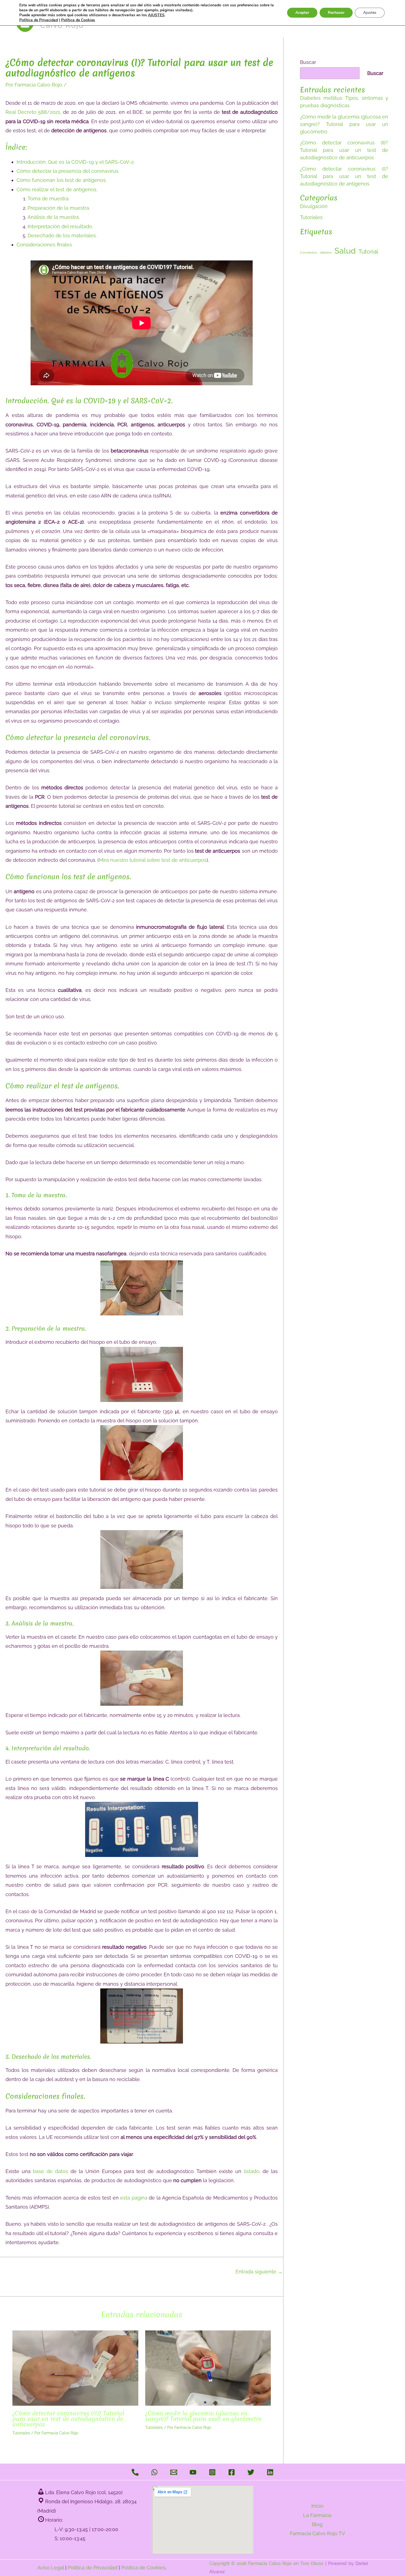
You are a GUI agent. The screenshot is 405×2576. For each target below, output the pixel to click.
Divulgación (314, 206)
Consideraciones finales (44, 245)
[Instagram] (212, 2472)
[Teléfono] (135, 2472)
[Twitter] (251, 2472)
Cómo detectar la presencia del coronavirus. (68, 171)
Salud (345, 251)
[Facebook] (232, 2472)
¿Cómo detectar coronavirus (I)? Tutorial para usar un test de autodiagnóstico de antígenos (344, 176)
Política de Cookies (143, 2568)
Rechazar (336, 13)
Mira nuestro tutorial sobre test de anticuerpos (153, 860)
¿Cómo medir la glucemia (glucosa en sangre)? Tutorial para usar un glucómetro (203, 2416)
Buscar (308, 62)
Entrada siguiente (259, 2272)
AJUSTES (156, 15)
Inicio (317, 2506)
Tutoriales (21, 2433)
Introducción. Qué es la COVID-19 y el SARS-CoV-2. (75, 162)
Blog (317, 2524)
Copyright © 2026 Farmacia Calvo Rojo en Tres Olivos (267, 2563)
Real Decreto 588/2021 (33, 112)
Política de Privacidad (93, 2568)
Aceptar (302, 13)
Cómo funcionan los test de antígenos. (62, 180)
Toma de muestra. (48, 199)
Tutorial (368, 251)
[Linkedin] (270, 2472)
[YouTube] (193, 2472)
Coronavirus (309, 252)
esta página (134, 2198)
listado (252, 2171)
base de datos (50, 2171)
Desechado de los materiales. (62, 235)
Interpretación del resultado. (60, 226)
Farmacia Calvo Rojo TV (317, 2533)
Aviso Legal (51, 2568)
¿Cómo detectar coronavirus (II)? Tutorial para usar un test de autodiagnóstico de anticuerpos (68, 2419)
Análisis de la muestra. (54, 217)
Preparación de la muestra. (59, 208)
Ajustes (370, 13)
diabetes (326, 252)
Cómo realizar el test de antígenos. (57, 189)
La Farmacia (317, 2515)
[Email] (174, 2472)
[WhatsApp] (154, 2472)
